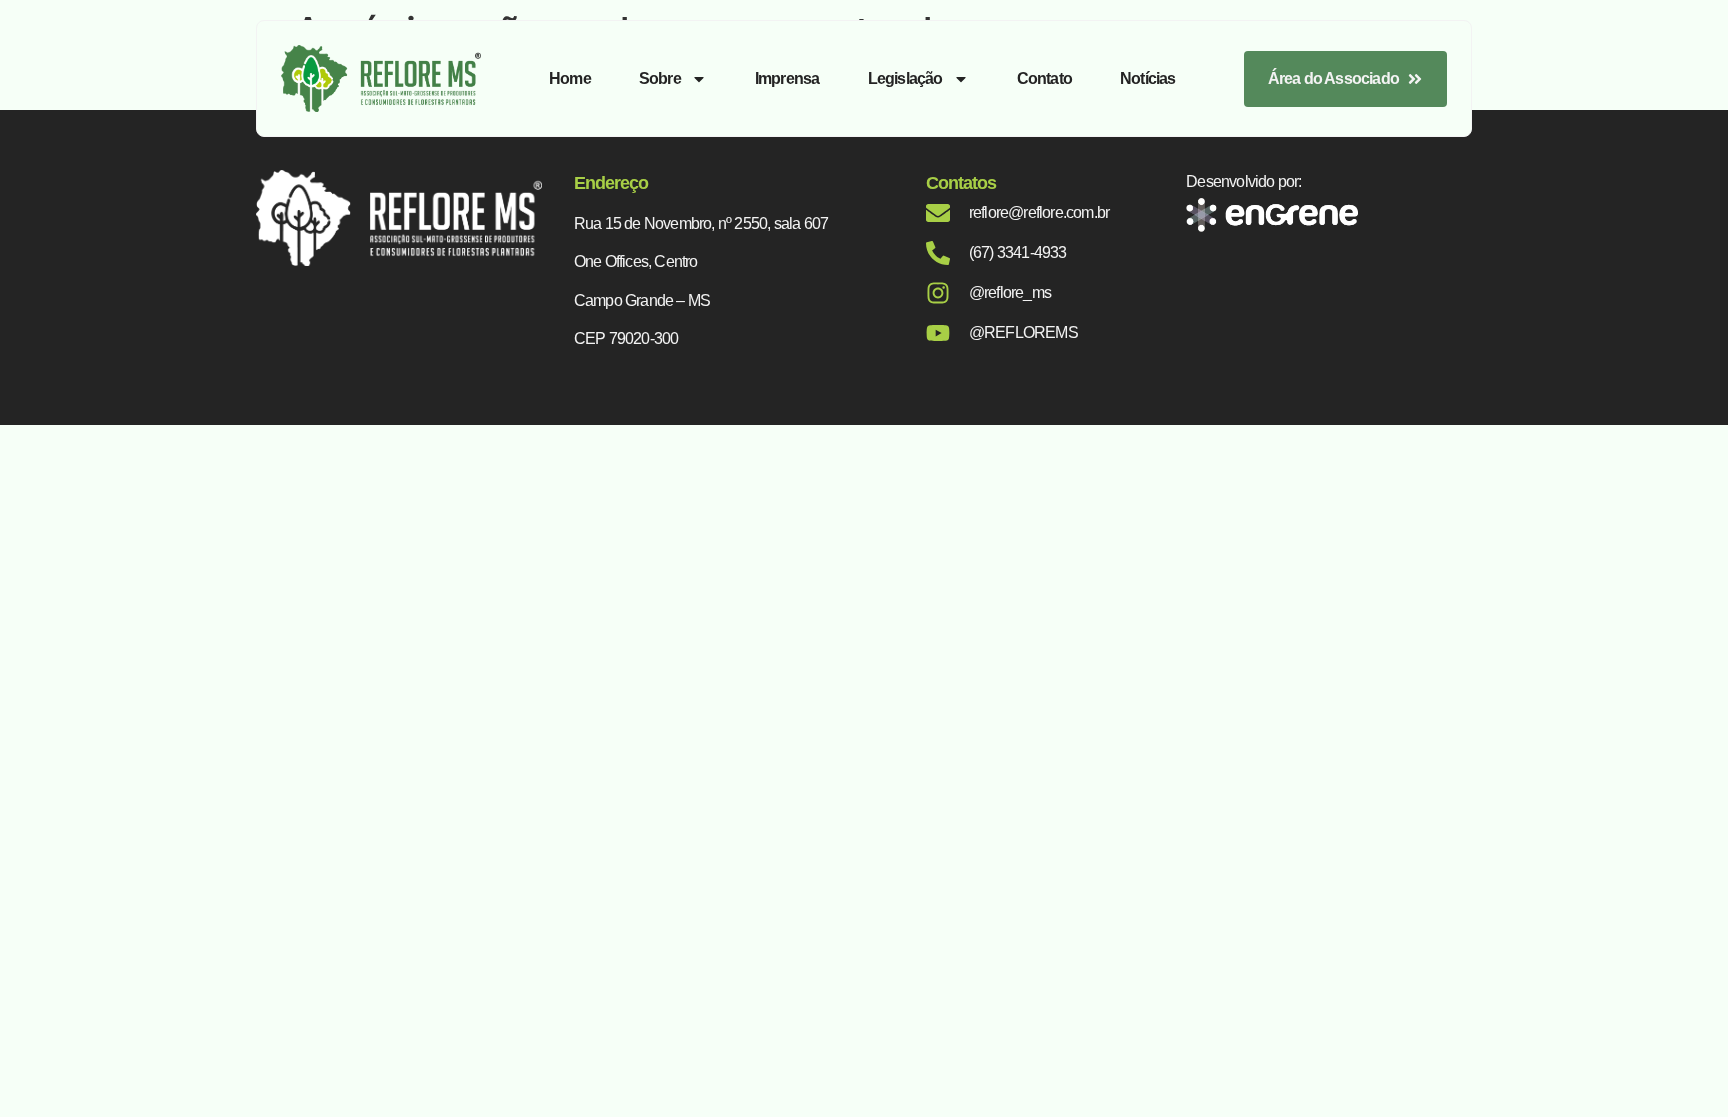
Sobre (660, 78)
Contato (1044, 78)
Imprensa (787, 78)
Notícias (1148, 78)
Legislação (905, 78)
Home (570, 78)
